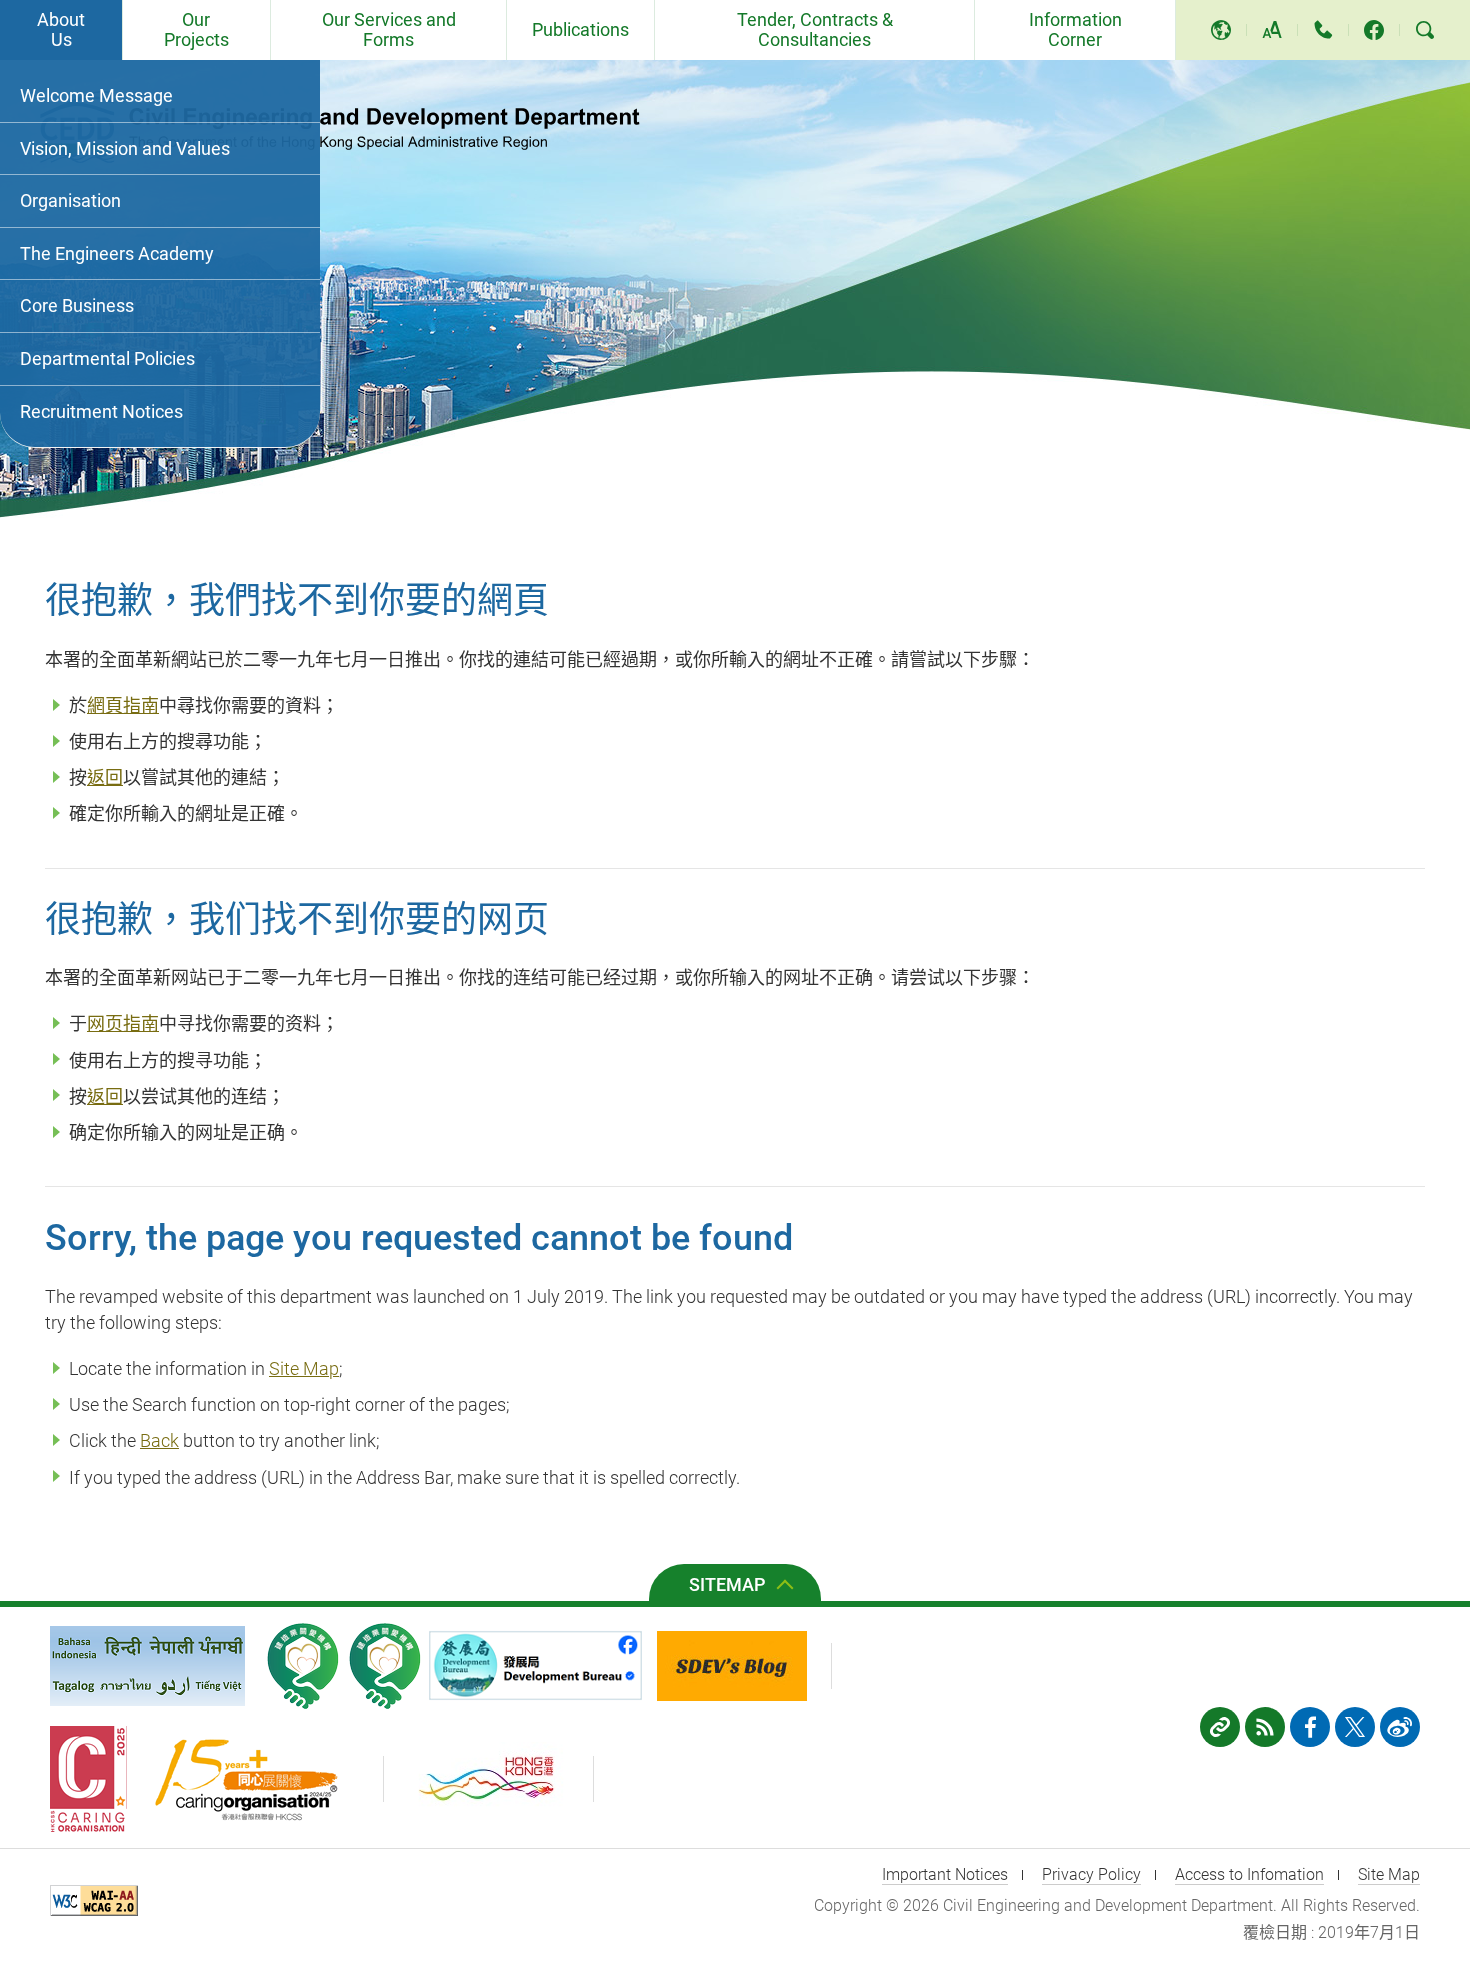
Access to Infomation (1249, 1874)
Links (1220, 1727)
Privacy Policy (1091, 1874)
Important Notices (945, 1874)
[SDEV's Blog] (744, 1666)
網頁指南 (123, 705)
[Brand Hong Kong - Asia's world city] (498, 1779)
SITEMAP (727, 1584)
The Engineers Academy (117, 253)
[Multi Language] (147, 1666)
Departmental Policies (107, 358)
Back (159, 1440)
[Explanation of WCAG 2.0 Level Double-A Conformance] (99, 1903)
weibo (1400, 1727)
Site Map (304, 1368)
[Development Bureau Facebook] (540, 1665)
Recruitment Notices (101, 411)
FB (1310, 1727)
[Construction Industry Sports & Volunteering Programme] (303, 1666)
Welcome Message (96, 95)
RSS (1265, 1727)
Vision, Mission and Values (125, 148)
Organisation (70, 200)
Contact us (1323, 30)
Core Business (77, 305)
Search (1425, 30)
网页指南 (123, 1023)
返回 (105, 777)
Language (1221, 30)
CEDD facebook (1374, 30)
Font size (1272, 30)
